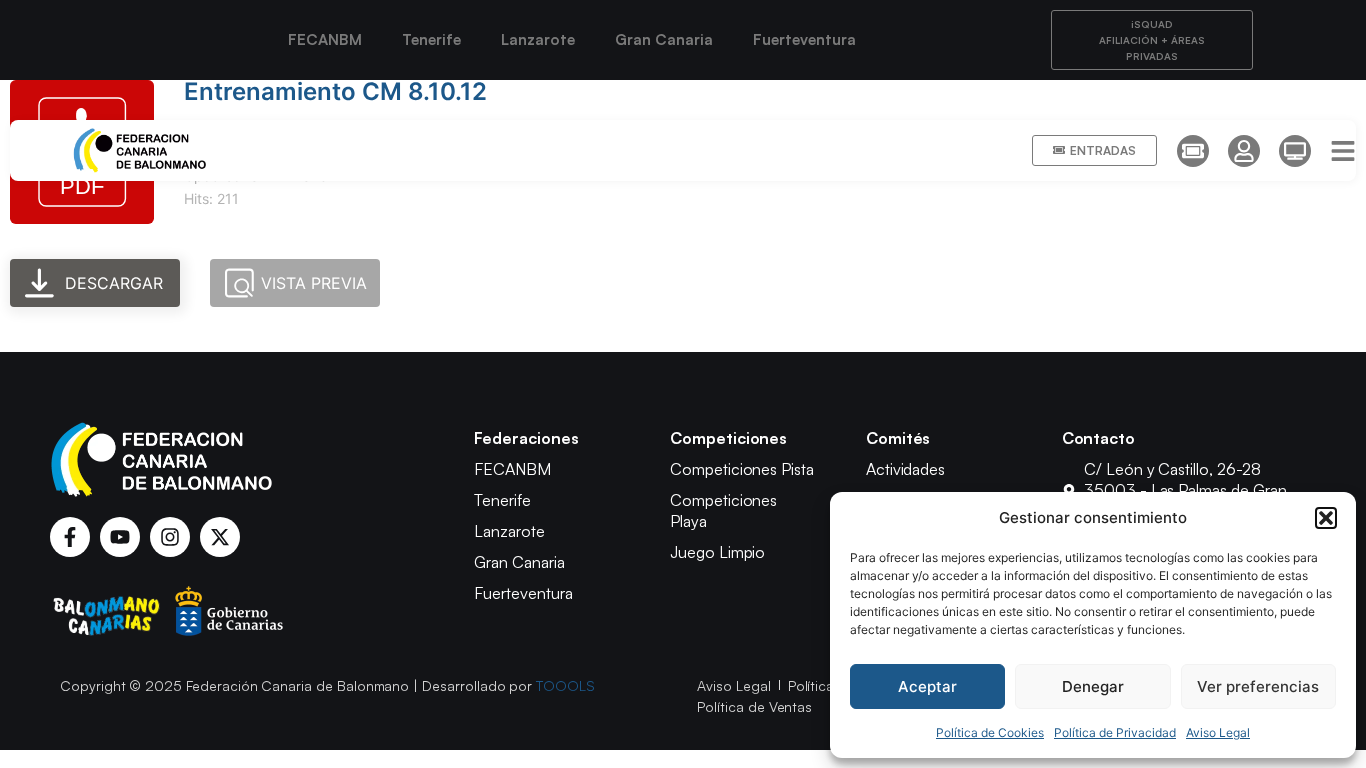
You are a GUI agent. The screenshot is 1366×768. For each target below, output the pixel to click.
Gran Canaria (664, 39)
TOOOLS (565, 685)
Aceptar (927, 686)
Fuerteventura (804, 39)
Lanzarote (538, 39)
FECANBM (325, 39)
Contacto (1099, 438)
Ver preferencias (1258, 686)
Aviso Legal (1218, 732)
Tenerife (431, 39)
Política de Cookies (990, 732)
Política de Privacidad (1115, 732)
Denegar (1093, 686)
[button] (1326, 518)
